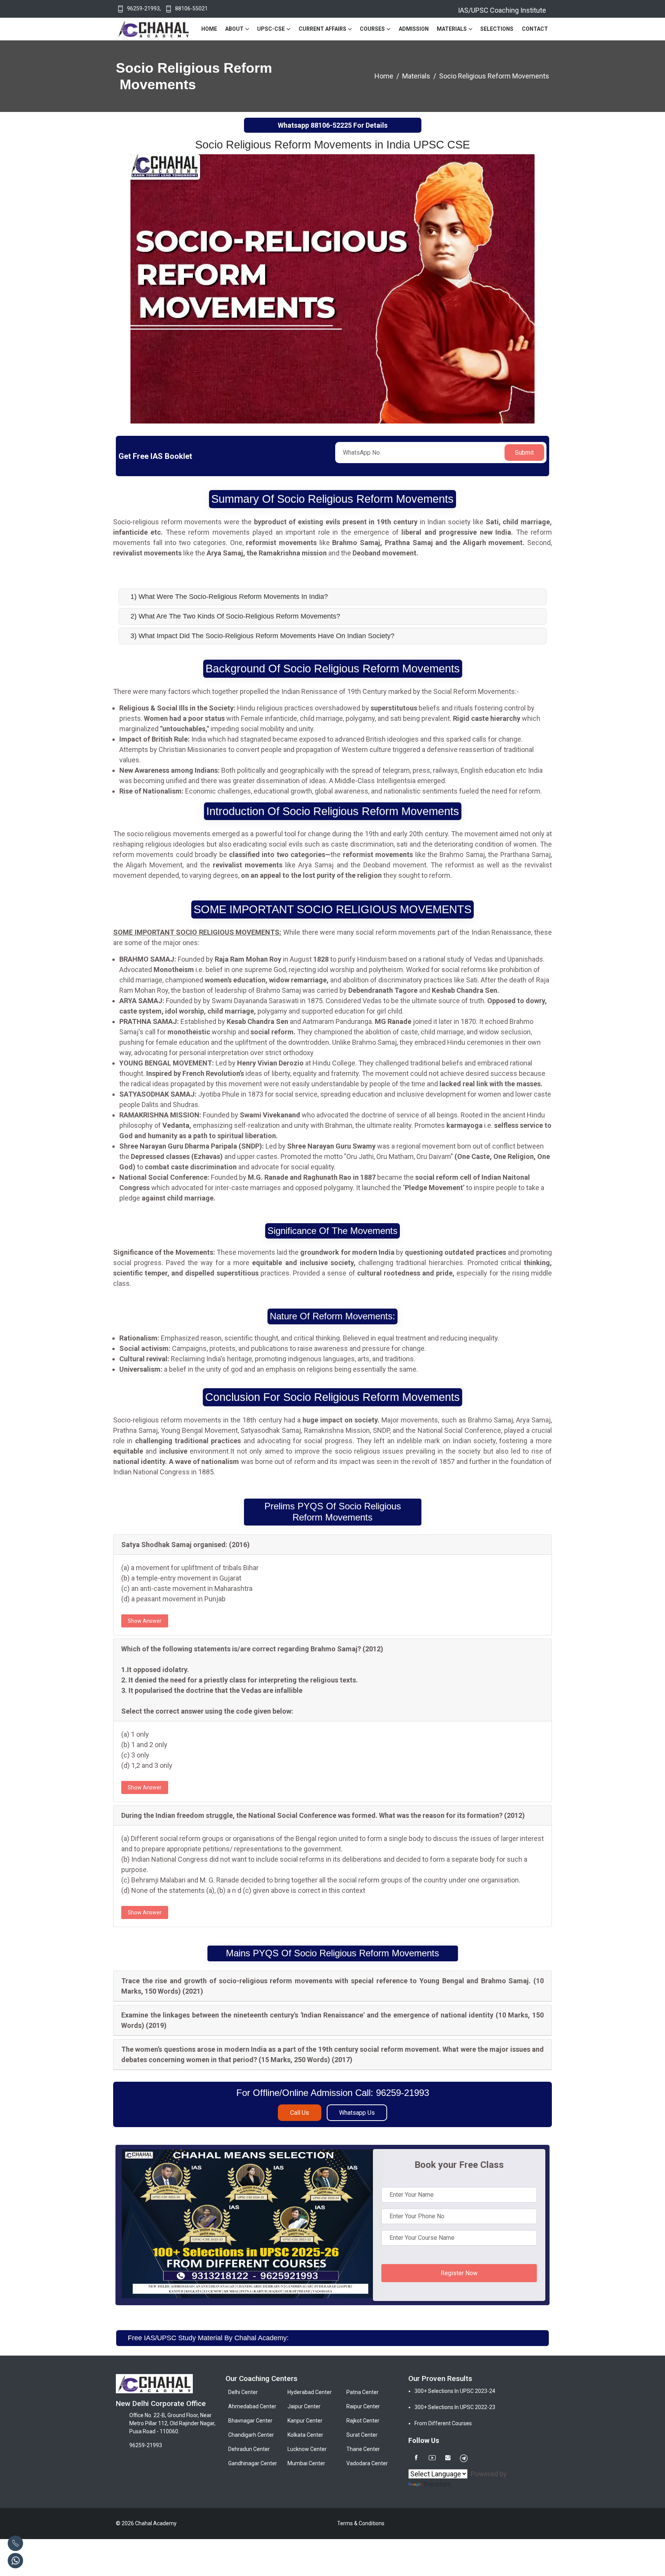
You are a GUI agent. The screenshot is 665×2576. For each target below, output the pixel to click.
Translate (437, 2484)
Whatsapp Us (357, 2113)
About (234, 29)
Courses (372, 29)
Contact (535, 29)
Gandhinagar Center (253, 2463)
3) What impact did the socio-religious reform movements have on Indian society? (262, 636)
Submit (524, 453)
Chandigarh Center (251, 2435)
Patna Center (363, 2392)
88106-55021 (191, 8)
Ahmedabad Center (252, 2406)
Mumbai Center (306, 2463)
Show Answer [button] (145, 1621)
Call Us (300, 2113)
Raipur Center (363, 2406)
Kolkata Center (305, 2435)
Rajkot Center (363, 2421)
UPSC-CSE (271, 29)
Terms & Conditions (361, 2523)
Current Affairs (322, 29)
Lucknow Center (307, 2449)
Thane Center (363, 2449)
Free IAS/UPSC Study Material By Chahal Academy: (208, 2338)
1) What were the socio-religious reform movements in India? (229, 597)
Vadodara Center (367, 2463)
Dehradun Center (249, 2449)
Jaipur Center (304, 2406)
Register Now (459, 2273)
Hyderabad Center (310, 2392)
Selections (497, 29)
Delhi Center (243, 2392)
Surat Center (362, 2435)
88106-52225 (331, 125)
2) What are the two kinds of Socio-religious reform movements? (235, 616)
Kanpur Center (305, 2421)
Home (209, 29)
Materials (452, 29)
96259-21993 (143, 8)
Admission (414, 29)
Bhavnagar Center (250, 2421)
